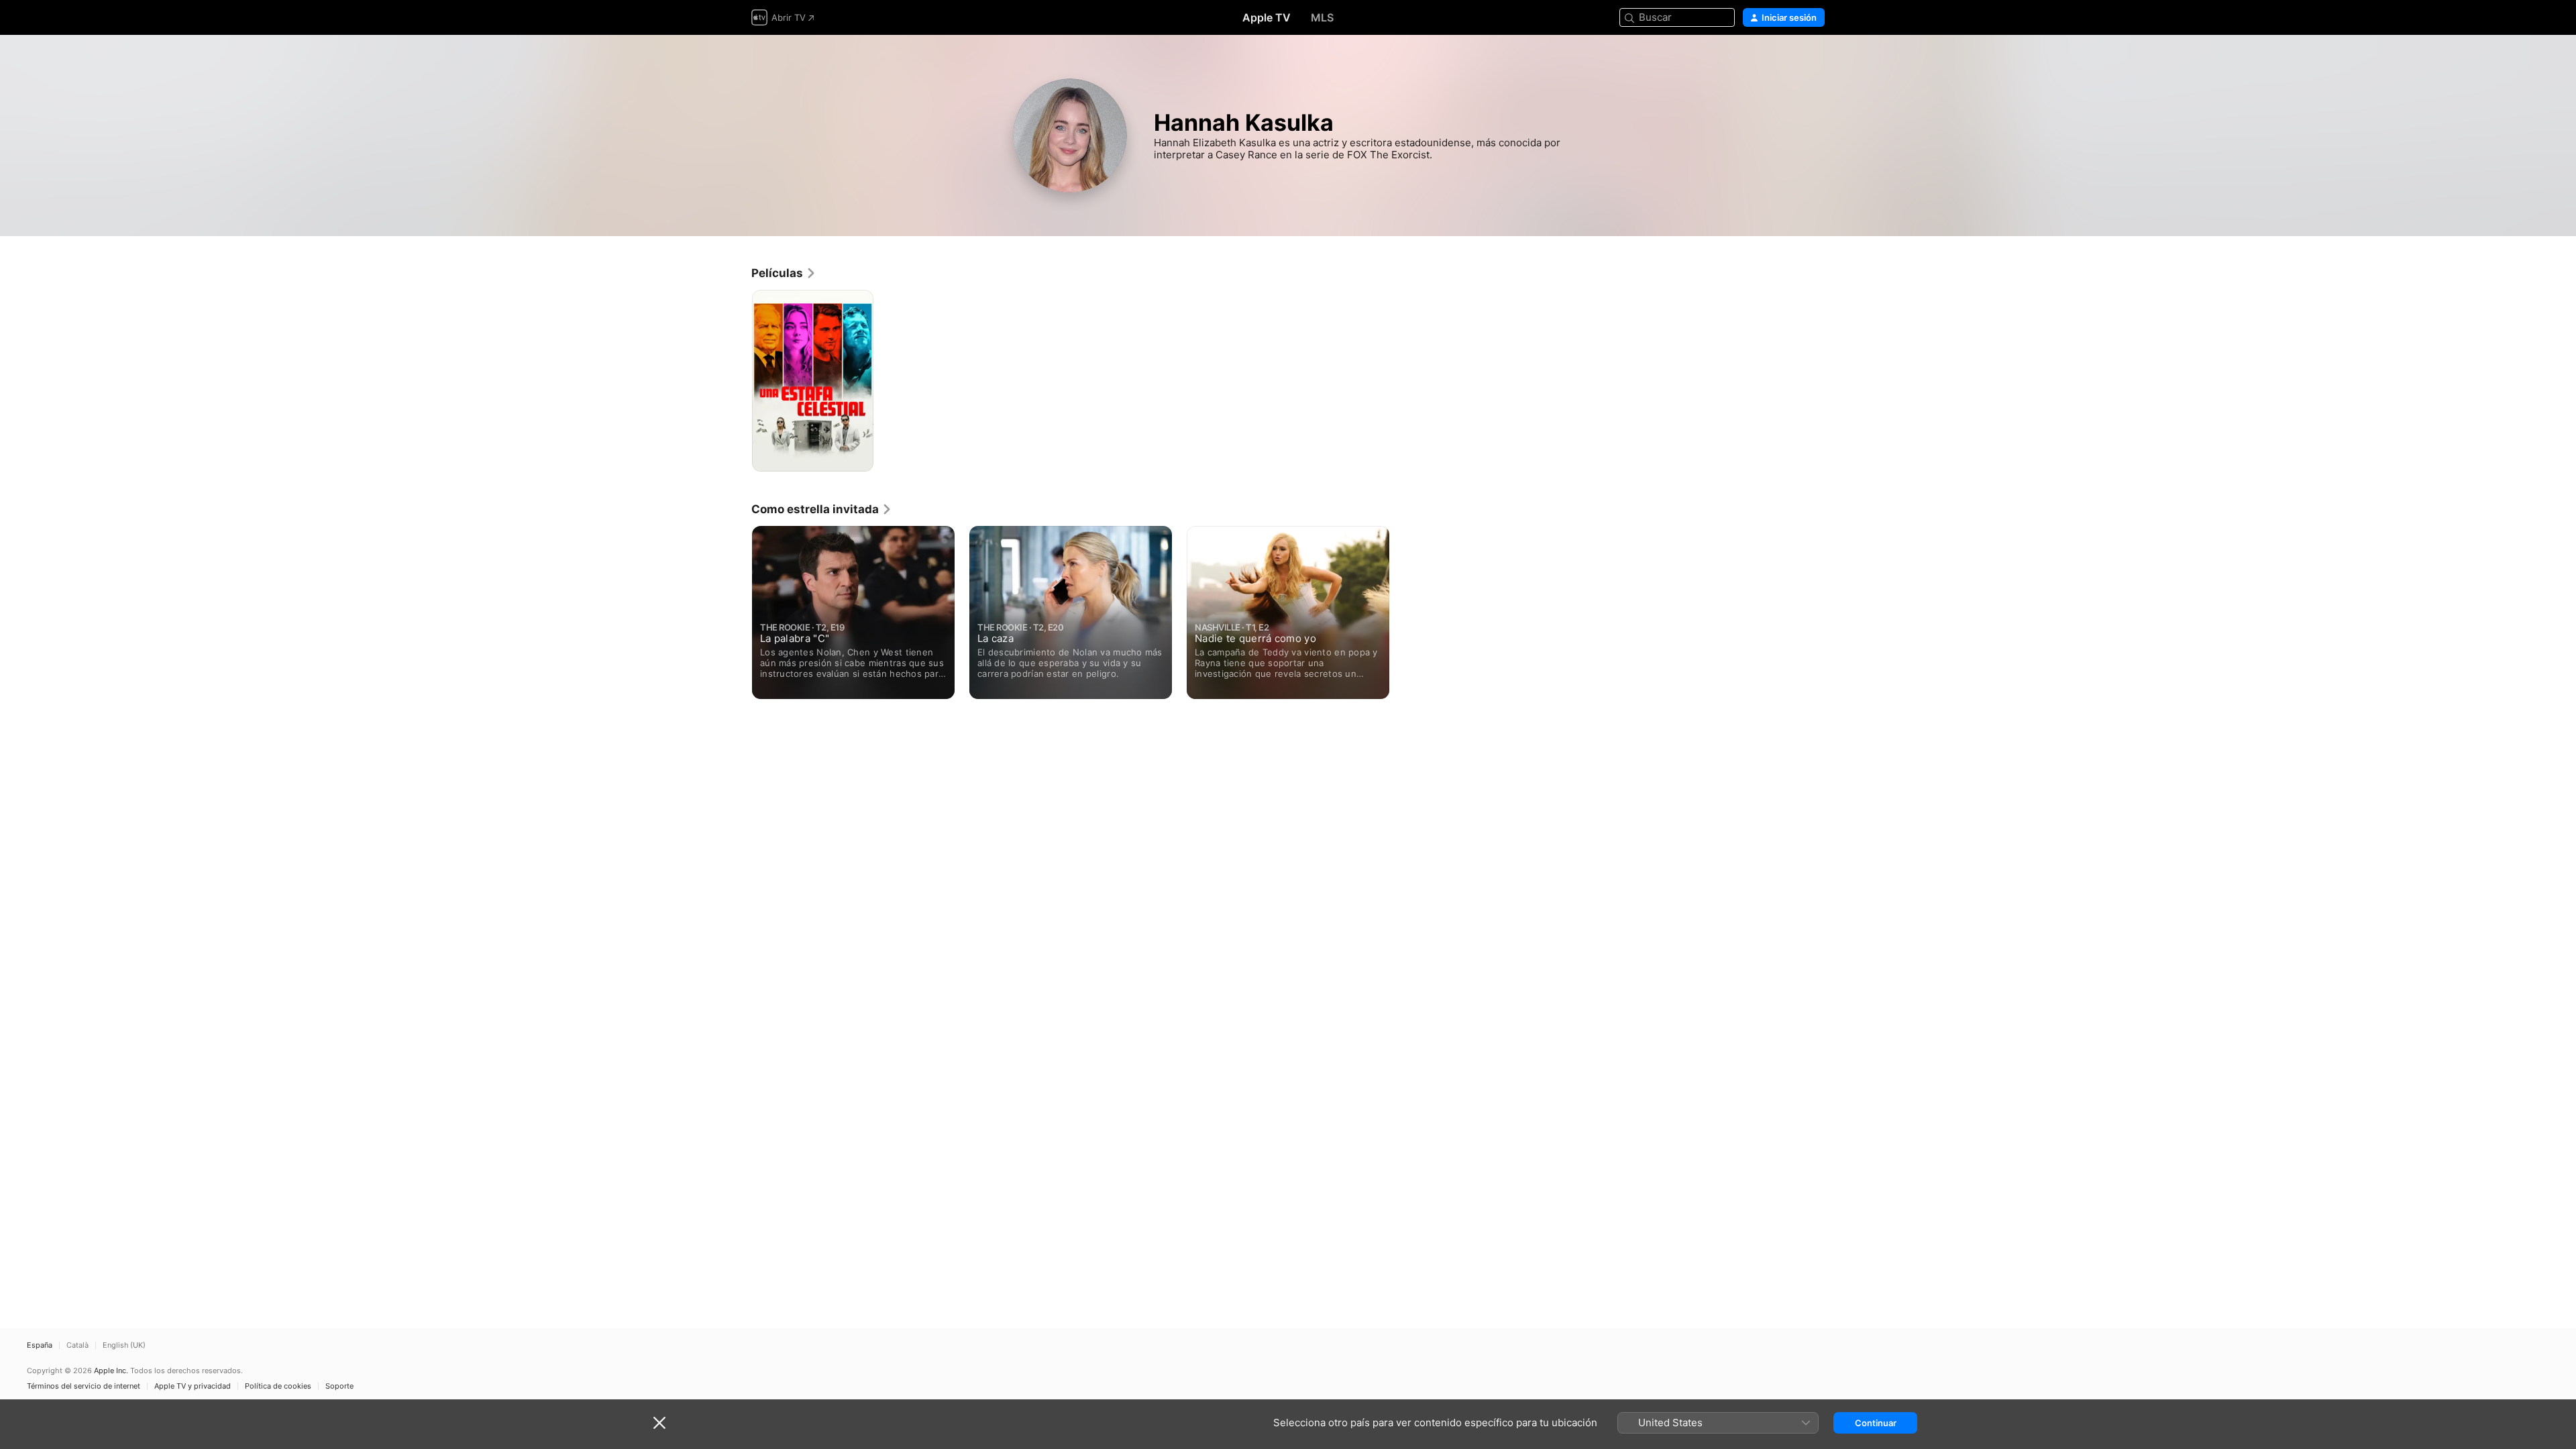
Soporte (339, 1386)
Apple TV (1267, 17)
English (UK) (124, 1345)
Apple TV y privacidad (193, 1386)
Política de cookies (278, 1386)
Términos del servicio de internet (84, 1386)
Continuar (1876, 1423)
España (40, 1345)
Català (77, 1345)
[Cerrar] (659, 1423)
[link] (784, 273)
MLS (1322, 17)
